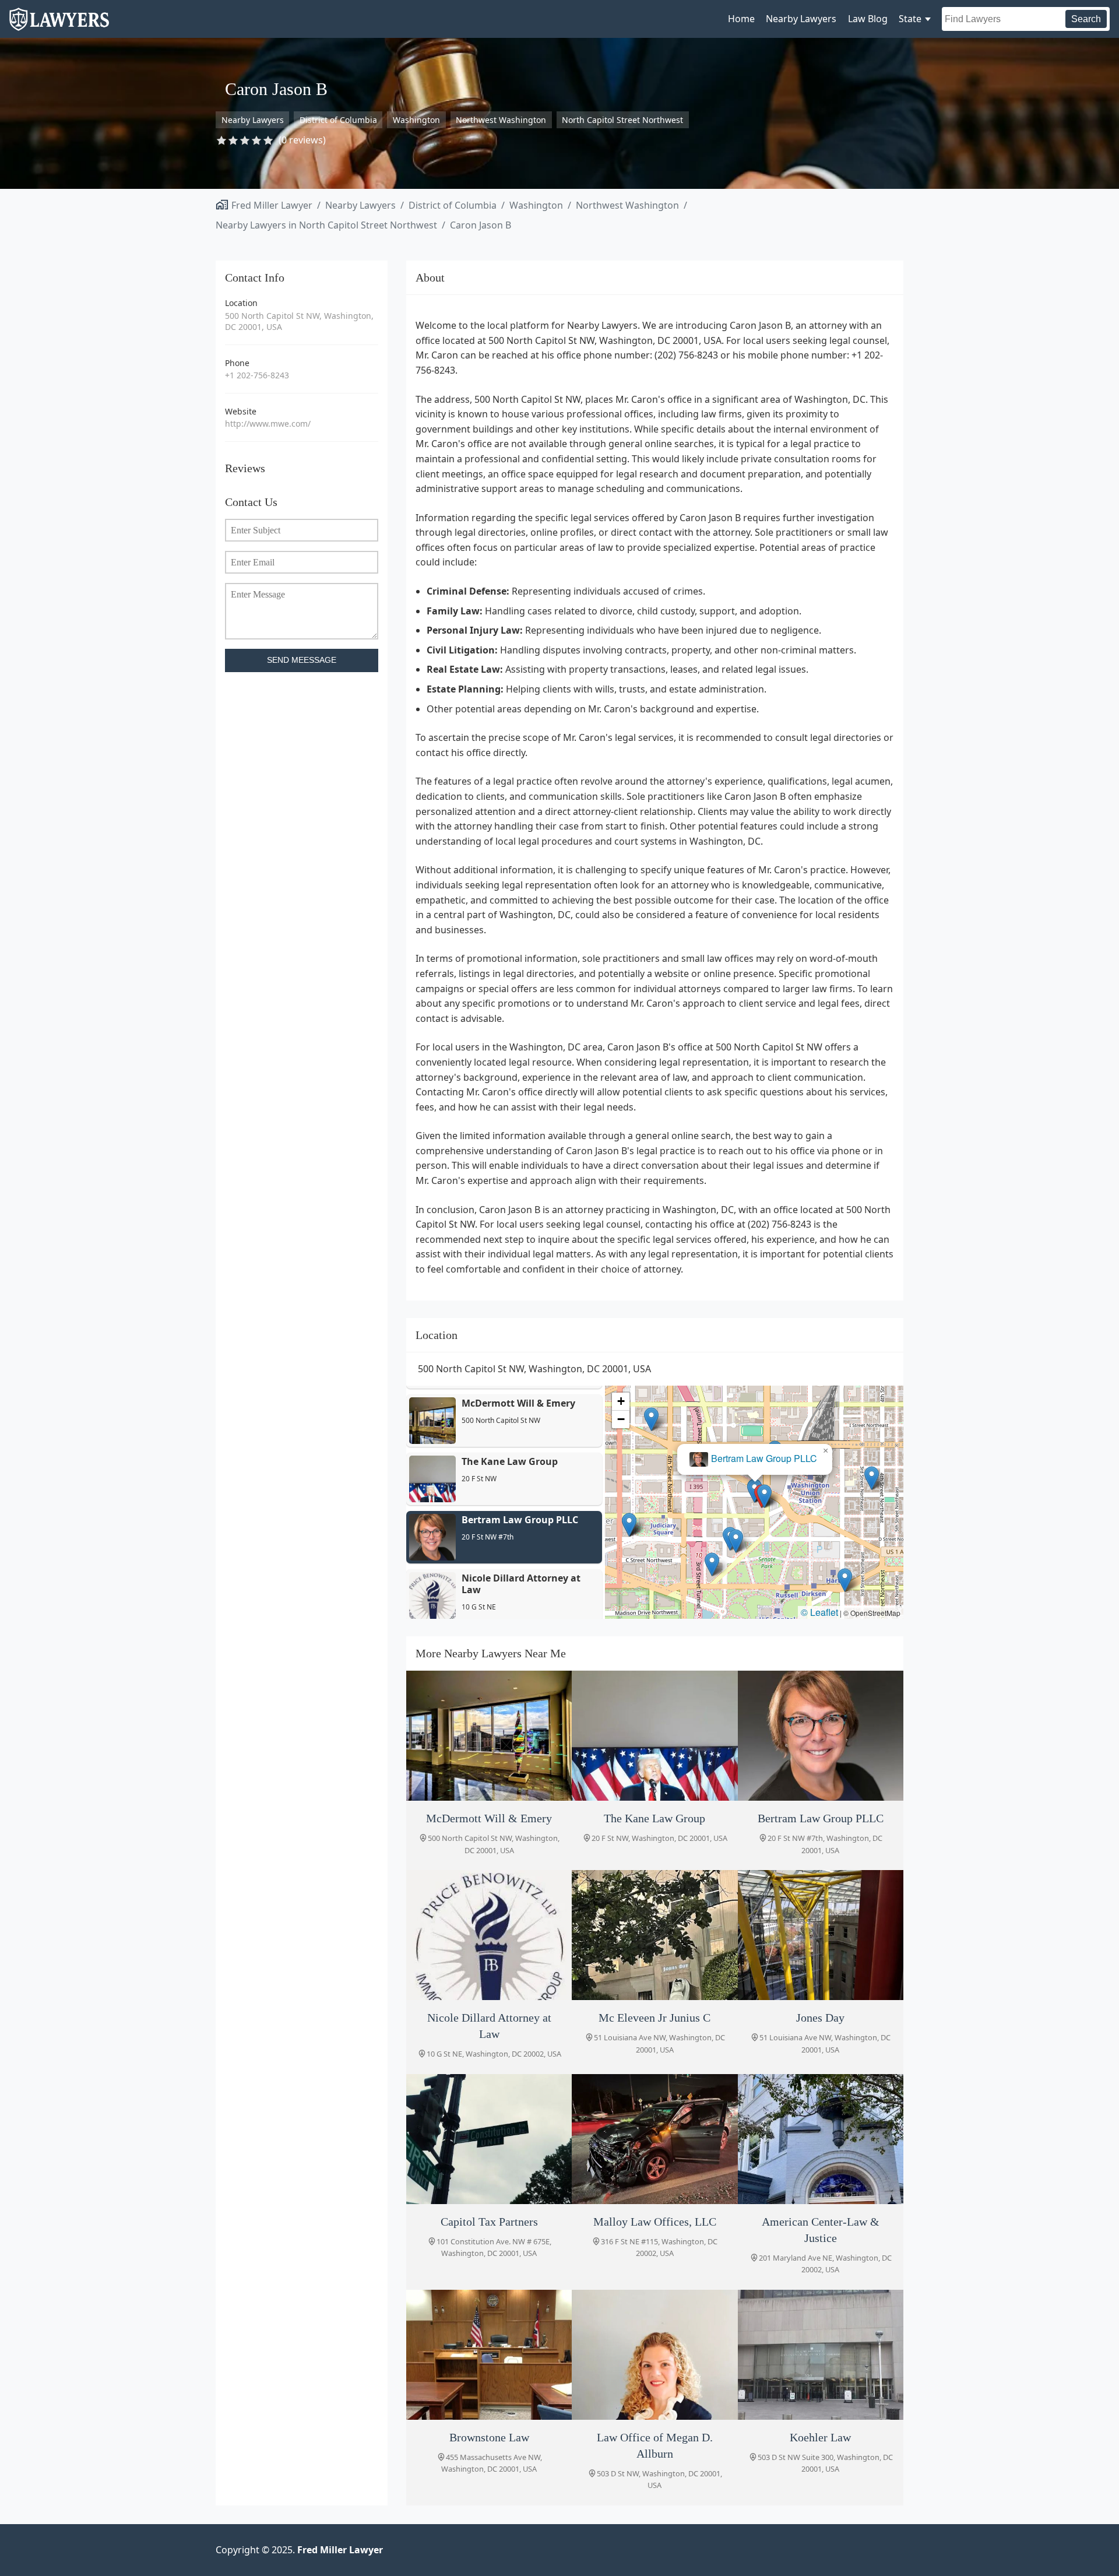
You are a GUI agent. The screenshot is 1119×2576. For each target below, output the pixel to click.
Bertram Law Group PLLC (764, 1459)
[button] (764, 1496)
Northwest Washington (501, 120)
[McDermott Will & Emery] (489, 1736)
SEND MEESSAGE (302, 660)
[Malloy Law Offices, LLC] (654, 2139)
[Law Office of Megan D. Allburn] (654, 2355)
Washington (416, 120)
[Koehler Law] (821, 2355)
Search (1086, 19)
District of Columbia (338, 120)
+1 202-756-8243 (257, 375)
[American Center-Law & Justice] (821, 2139)
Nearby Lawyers (801, 19)
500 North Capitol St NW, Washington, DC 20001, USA (299, 321)
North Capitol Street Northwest (622, 120)
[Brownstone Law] (489, 2355)
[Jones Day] (821, 1935)
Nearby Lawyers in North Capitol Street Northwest (326, 225)
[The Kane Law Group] (654, 1736)
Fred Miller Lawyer (272, 205)
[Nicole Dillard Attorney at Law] (489, 1935)
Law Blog (868, 19)
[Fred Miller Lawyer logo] (59, 25)
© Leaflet (819, 1612)
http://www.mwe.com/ (268, 424)
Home (741, 19)
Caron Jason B (481, 225)
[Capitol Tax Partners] (489, 2139)
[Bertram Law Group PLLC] (821, 1736)
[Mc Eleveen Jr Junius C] (654, 1935)
